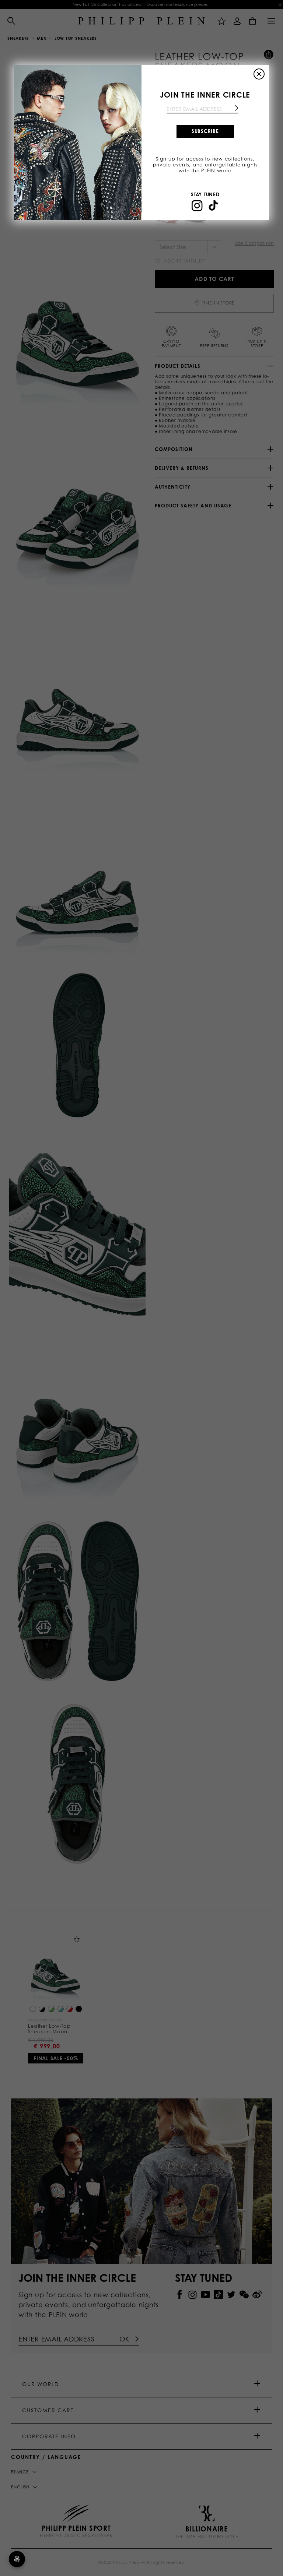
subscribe (205, 131)
